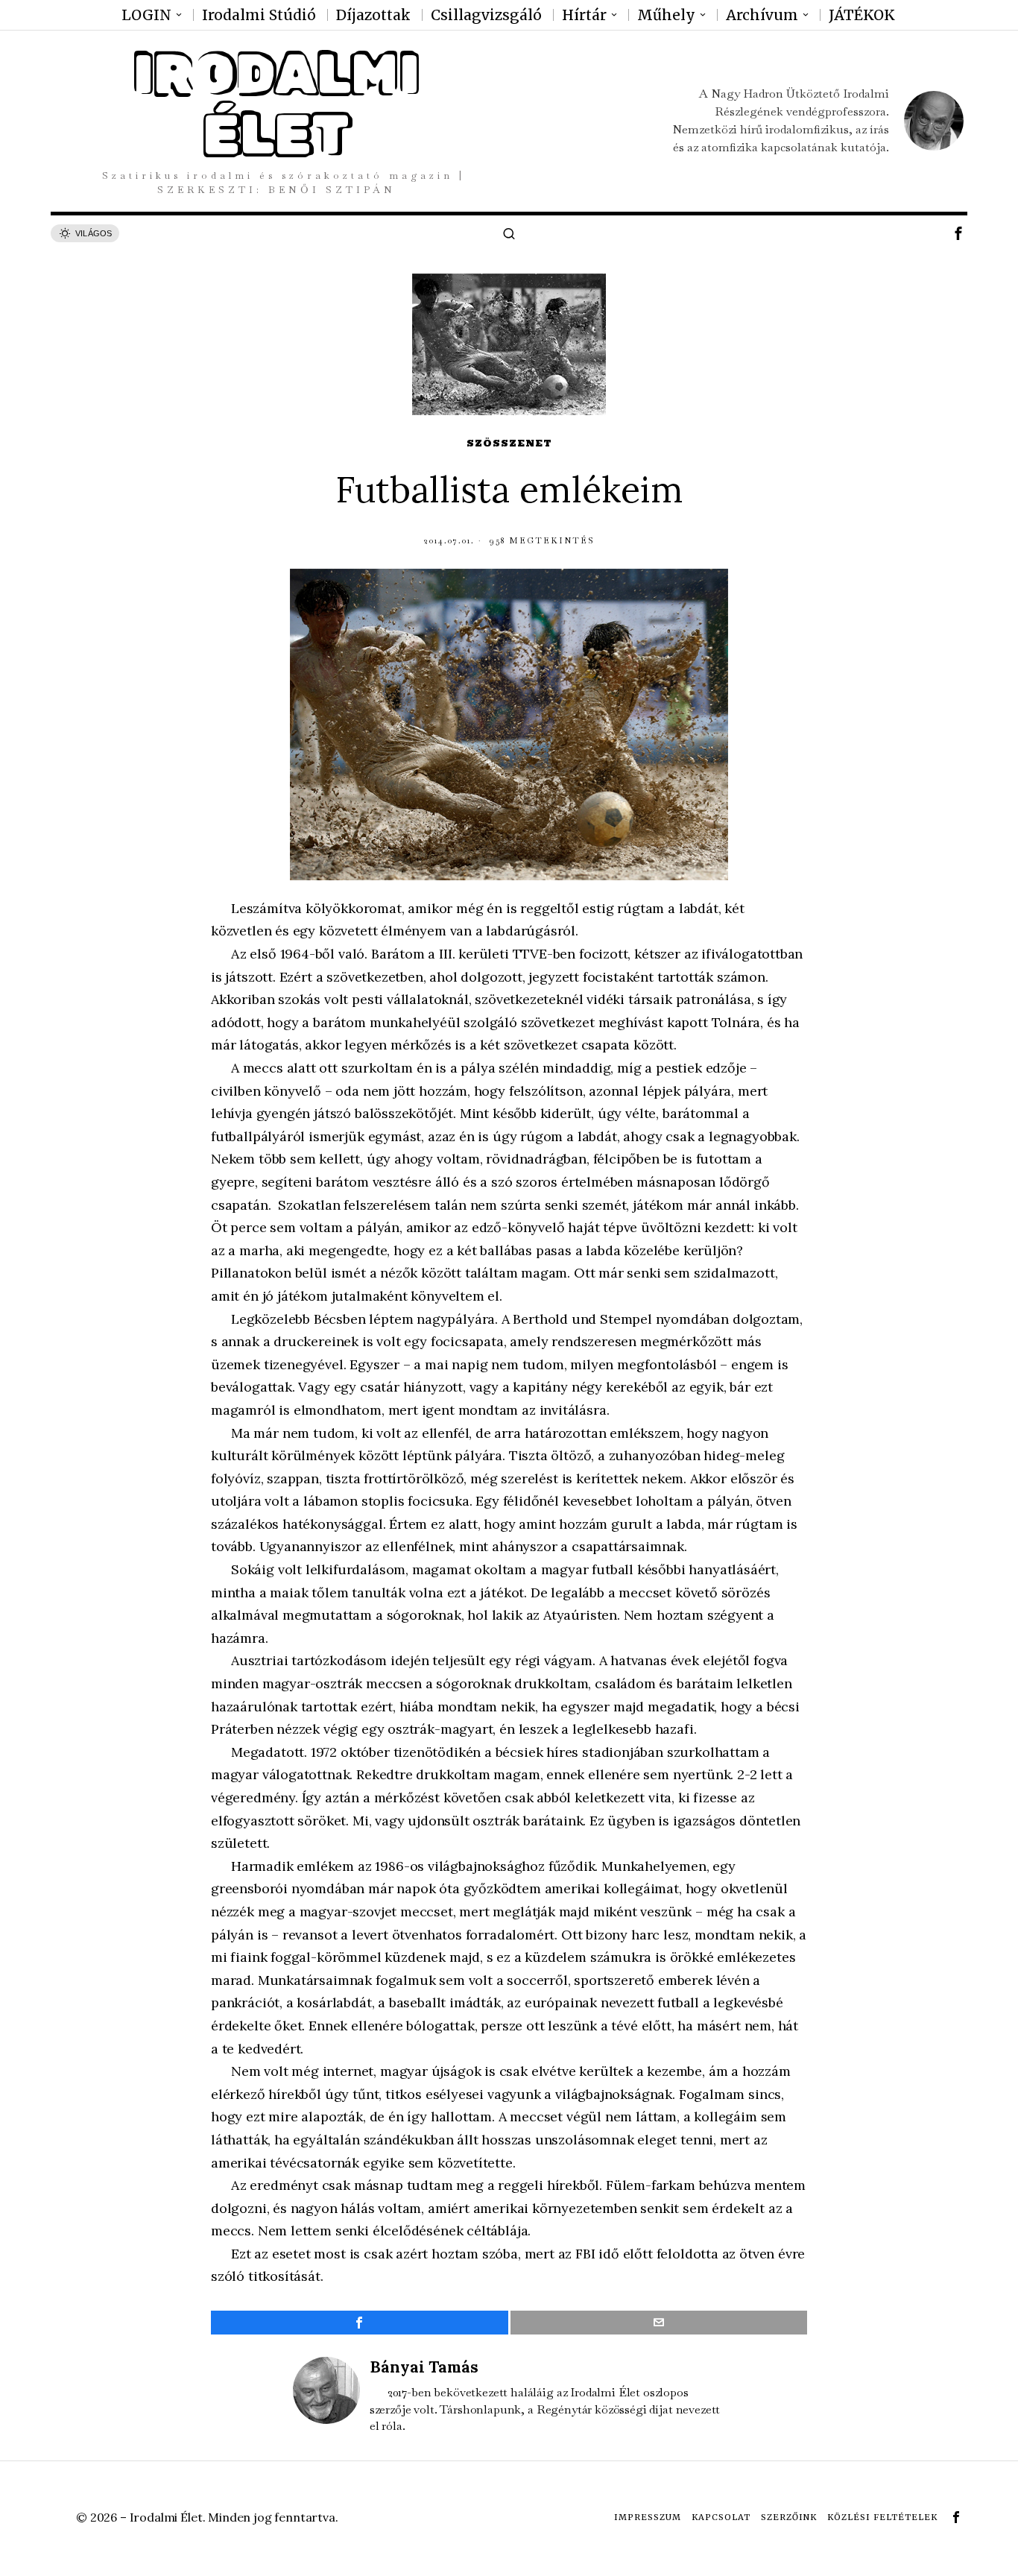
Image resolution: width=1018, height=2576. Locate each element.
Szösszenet (509, 443)
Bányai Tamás (424, 2367)
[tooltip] (958, 233)
